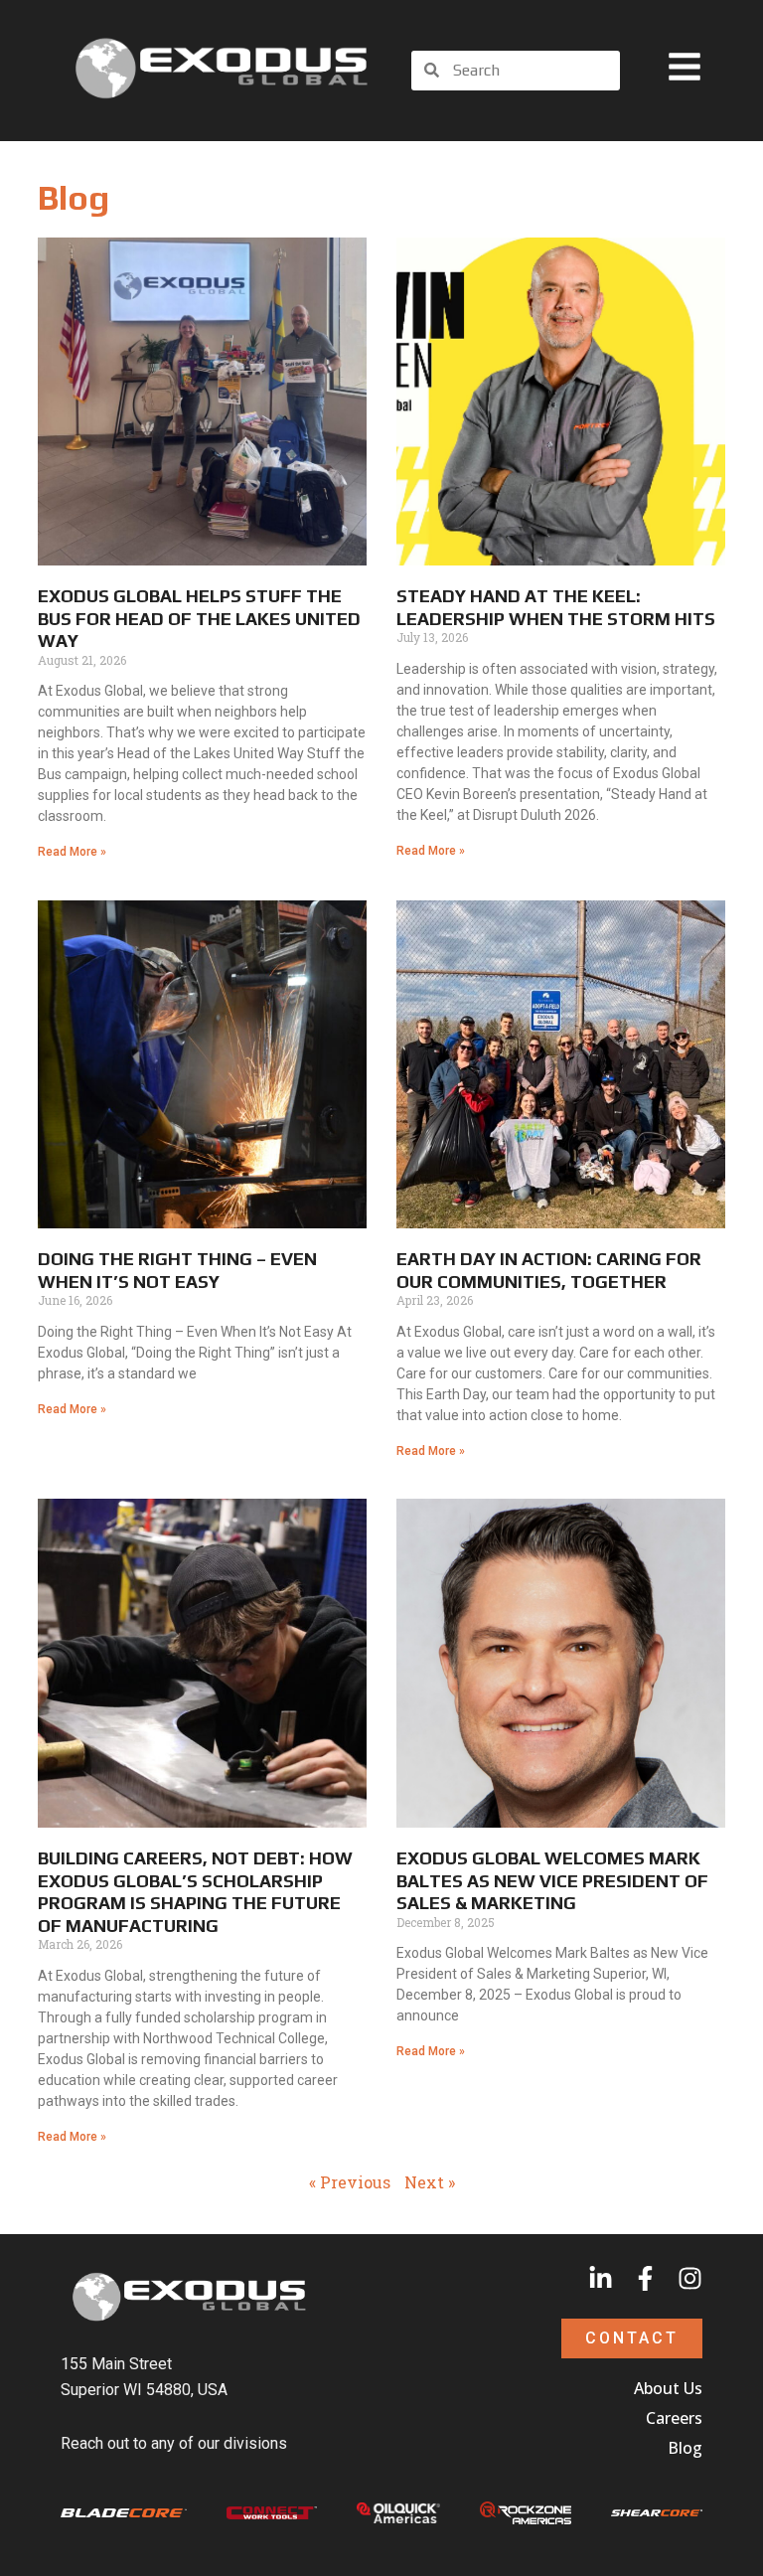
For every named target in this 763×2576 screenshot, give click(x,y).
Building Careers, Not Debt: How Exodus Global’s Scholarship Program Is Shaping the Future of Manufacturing (195, 1892)
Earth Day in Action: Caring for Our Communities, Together (549, 1270)
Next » (430, 2182)
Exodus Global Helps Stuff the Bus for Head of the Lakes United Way (199, 618)
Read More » (72, 852)
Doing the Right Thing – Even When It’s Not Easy (177, 1270)
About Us (668, 2388)
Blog (685, 2448)
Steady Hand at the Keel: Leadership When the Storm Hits (556, 607)
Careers (674, 2418)
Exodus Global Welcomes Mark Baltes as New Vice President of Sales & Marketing (552, 1880)
